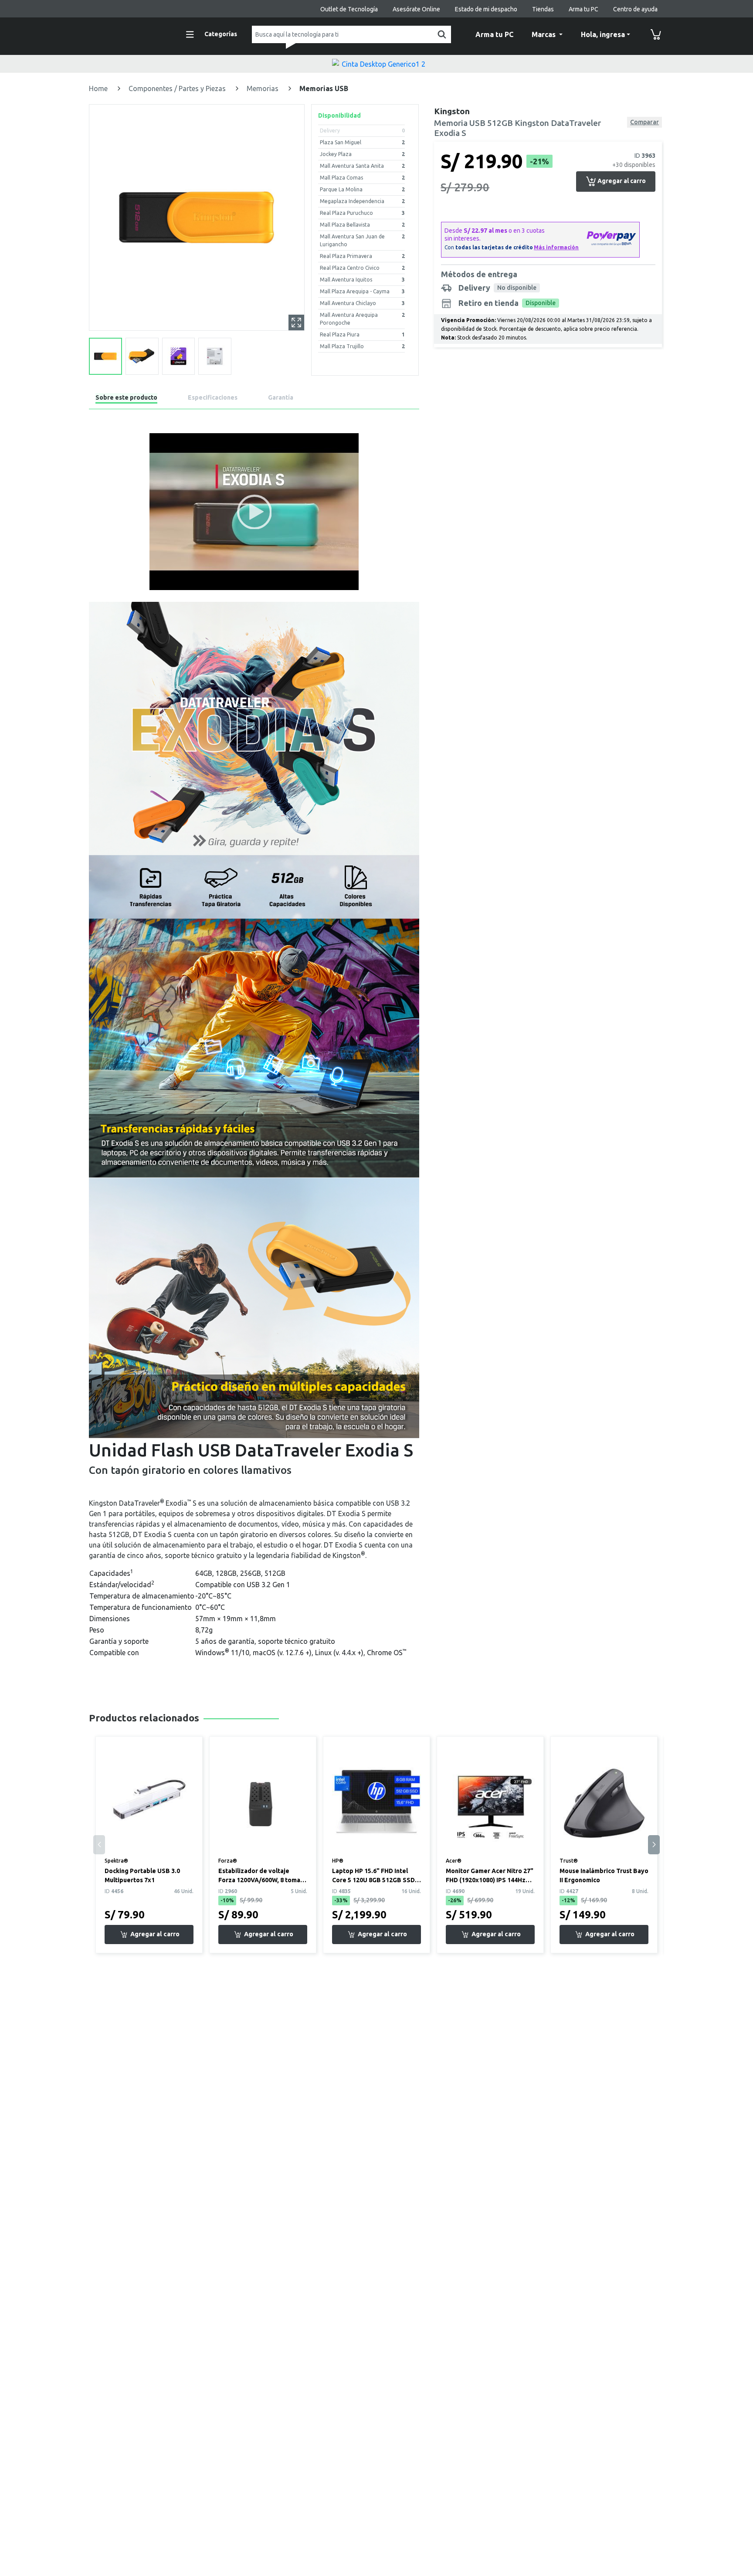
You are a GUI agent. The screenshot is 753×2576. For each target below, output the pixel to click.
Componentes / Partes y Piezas (178, 88)
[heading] (126, 399)
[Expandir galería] (296, 322)
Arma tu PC (583, 9)
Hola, (603, 34)
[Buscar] (440, 34)
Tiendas (543, 9)
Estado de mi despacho (486, 9)
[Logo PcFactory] (128, 33)
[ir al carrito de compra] (656, 34)
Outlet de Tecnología (349, 9)
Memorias (263, 88)
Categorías (221, 34)
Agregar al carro (621, 181)
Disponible (541, 303)
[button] (254, 512)
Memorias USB (324, 88)
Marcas (544, 34)
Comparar (644, 122)
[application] (254, 512)
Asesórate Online (416, 9)
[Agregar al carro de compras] (149, 1935)
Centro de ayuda (635, 9)
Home (99, 88)
